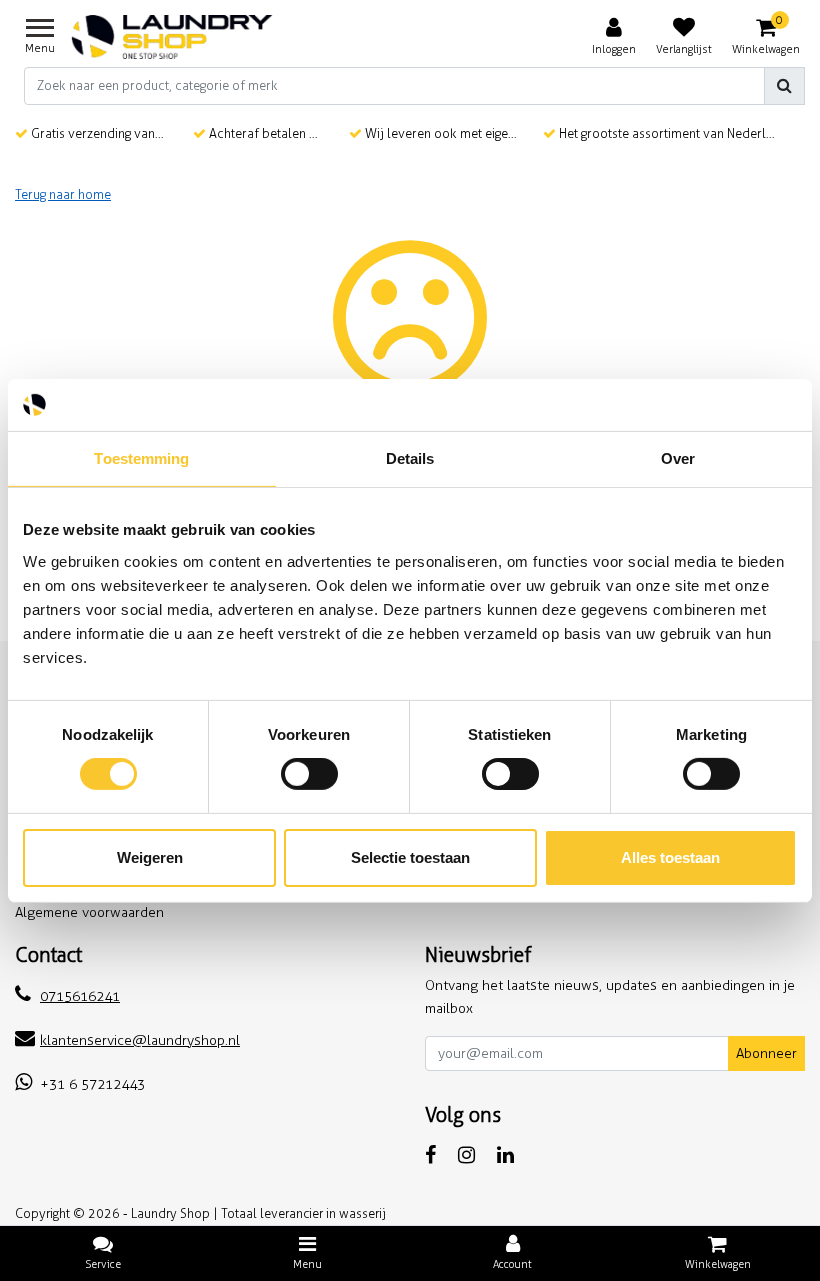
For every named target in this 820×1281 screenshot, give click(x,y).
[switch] (309, 774)
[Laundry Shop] (172, 37)
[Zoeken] (784, 86)
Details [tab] (410, 458)
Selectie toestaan (410, 857)
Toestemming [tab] (141, 458)
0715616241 (80, 996)
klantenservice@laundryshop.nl (140, 1040)
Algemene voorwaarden (89, 912)
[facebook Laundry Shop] (430, 1155)
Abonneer (766, 1053)
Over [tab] (678, 458)
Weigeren (150, 857)
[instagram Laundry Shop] (466, 1155)
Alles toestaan (670, 857)
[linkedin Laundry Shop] (505, 1155)
